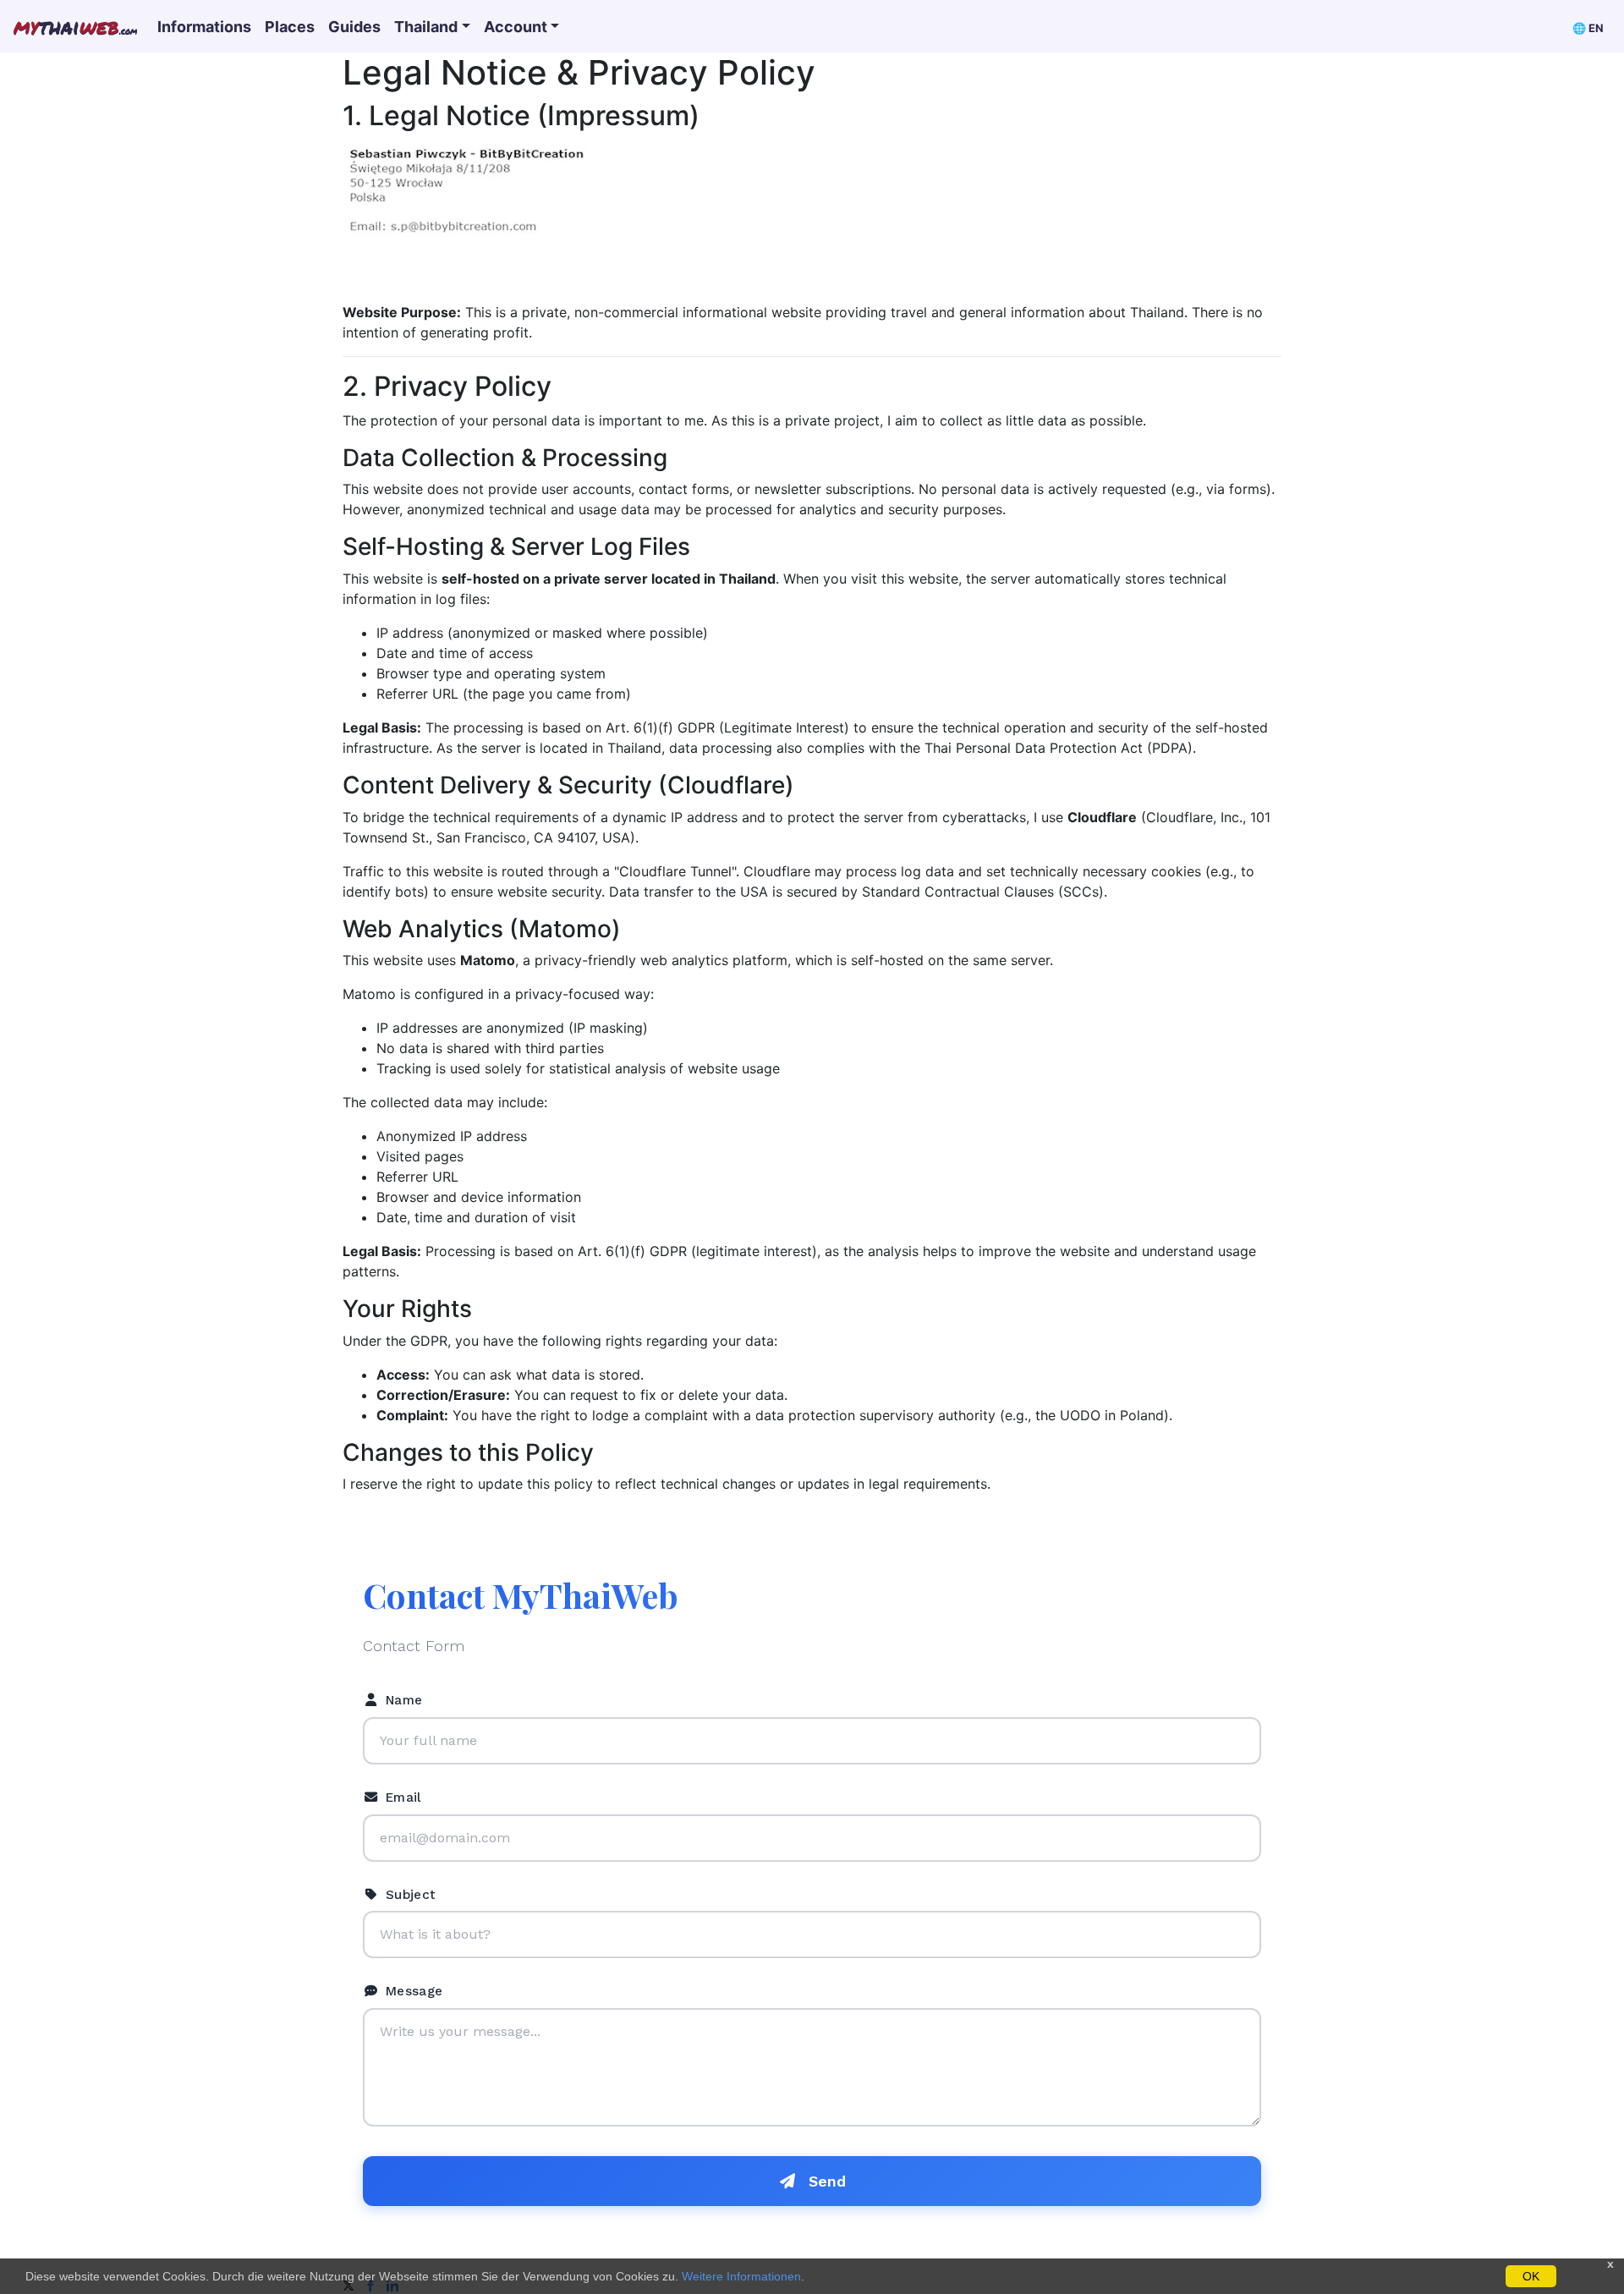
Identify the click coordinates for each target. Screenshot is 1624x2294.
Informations (204, 27)
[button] (1588, 27)
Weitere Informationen (741, 2276)
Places (290, 27)
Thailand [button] (426, 27)
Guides (354, 27)
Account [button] (516, 27)
